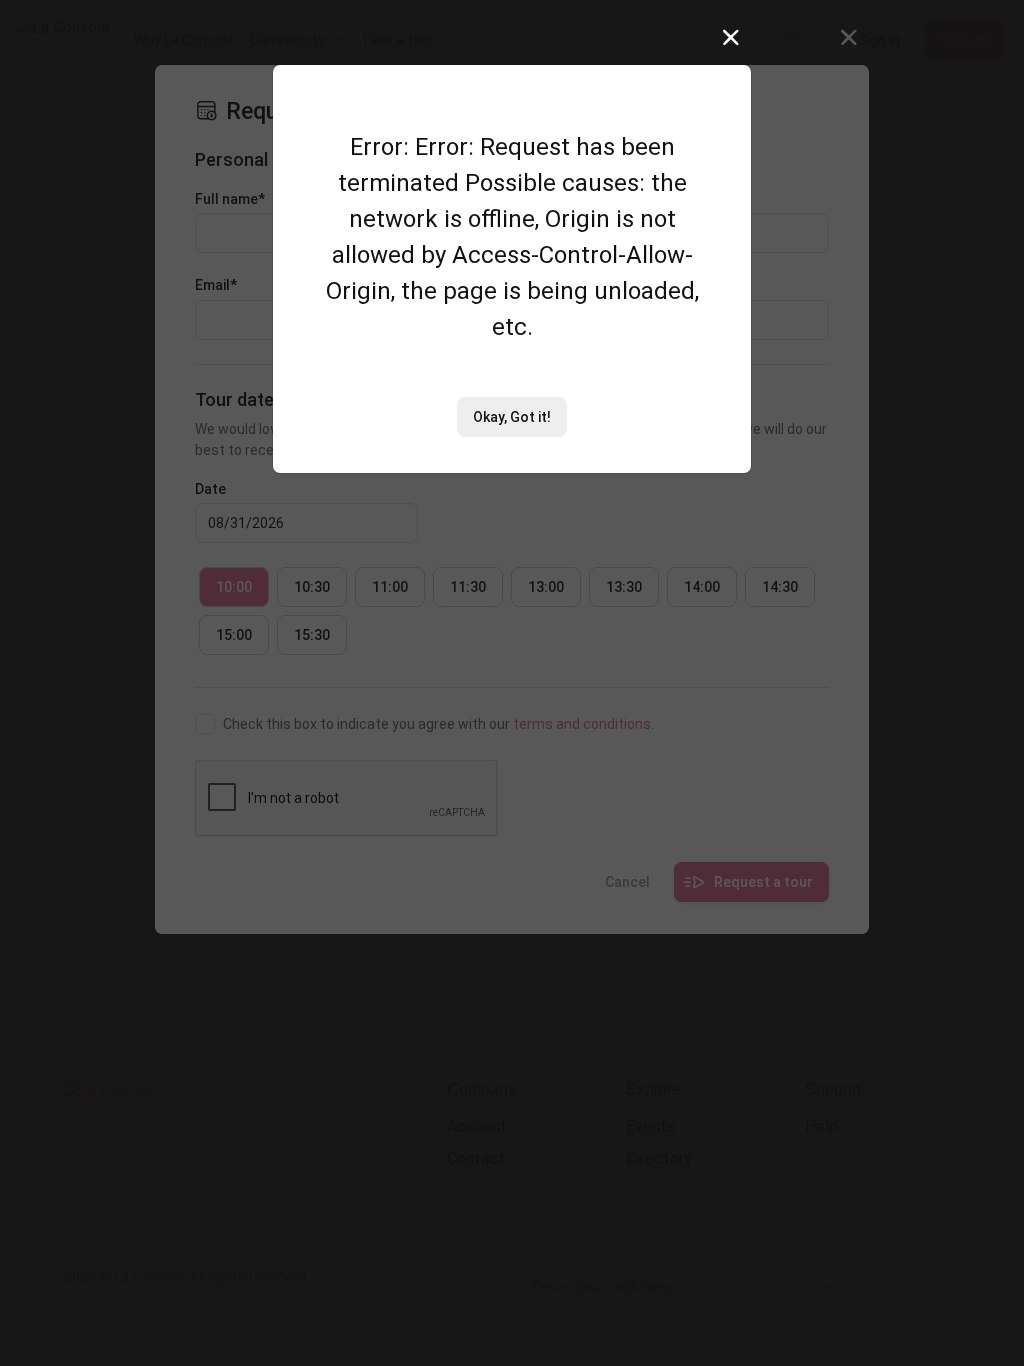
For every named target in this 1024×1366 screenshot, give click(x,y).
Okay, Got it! (512, 417)
